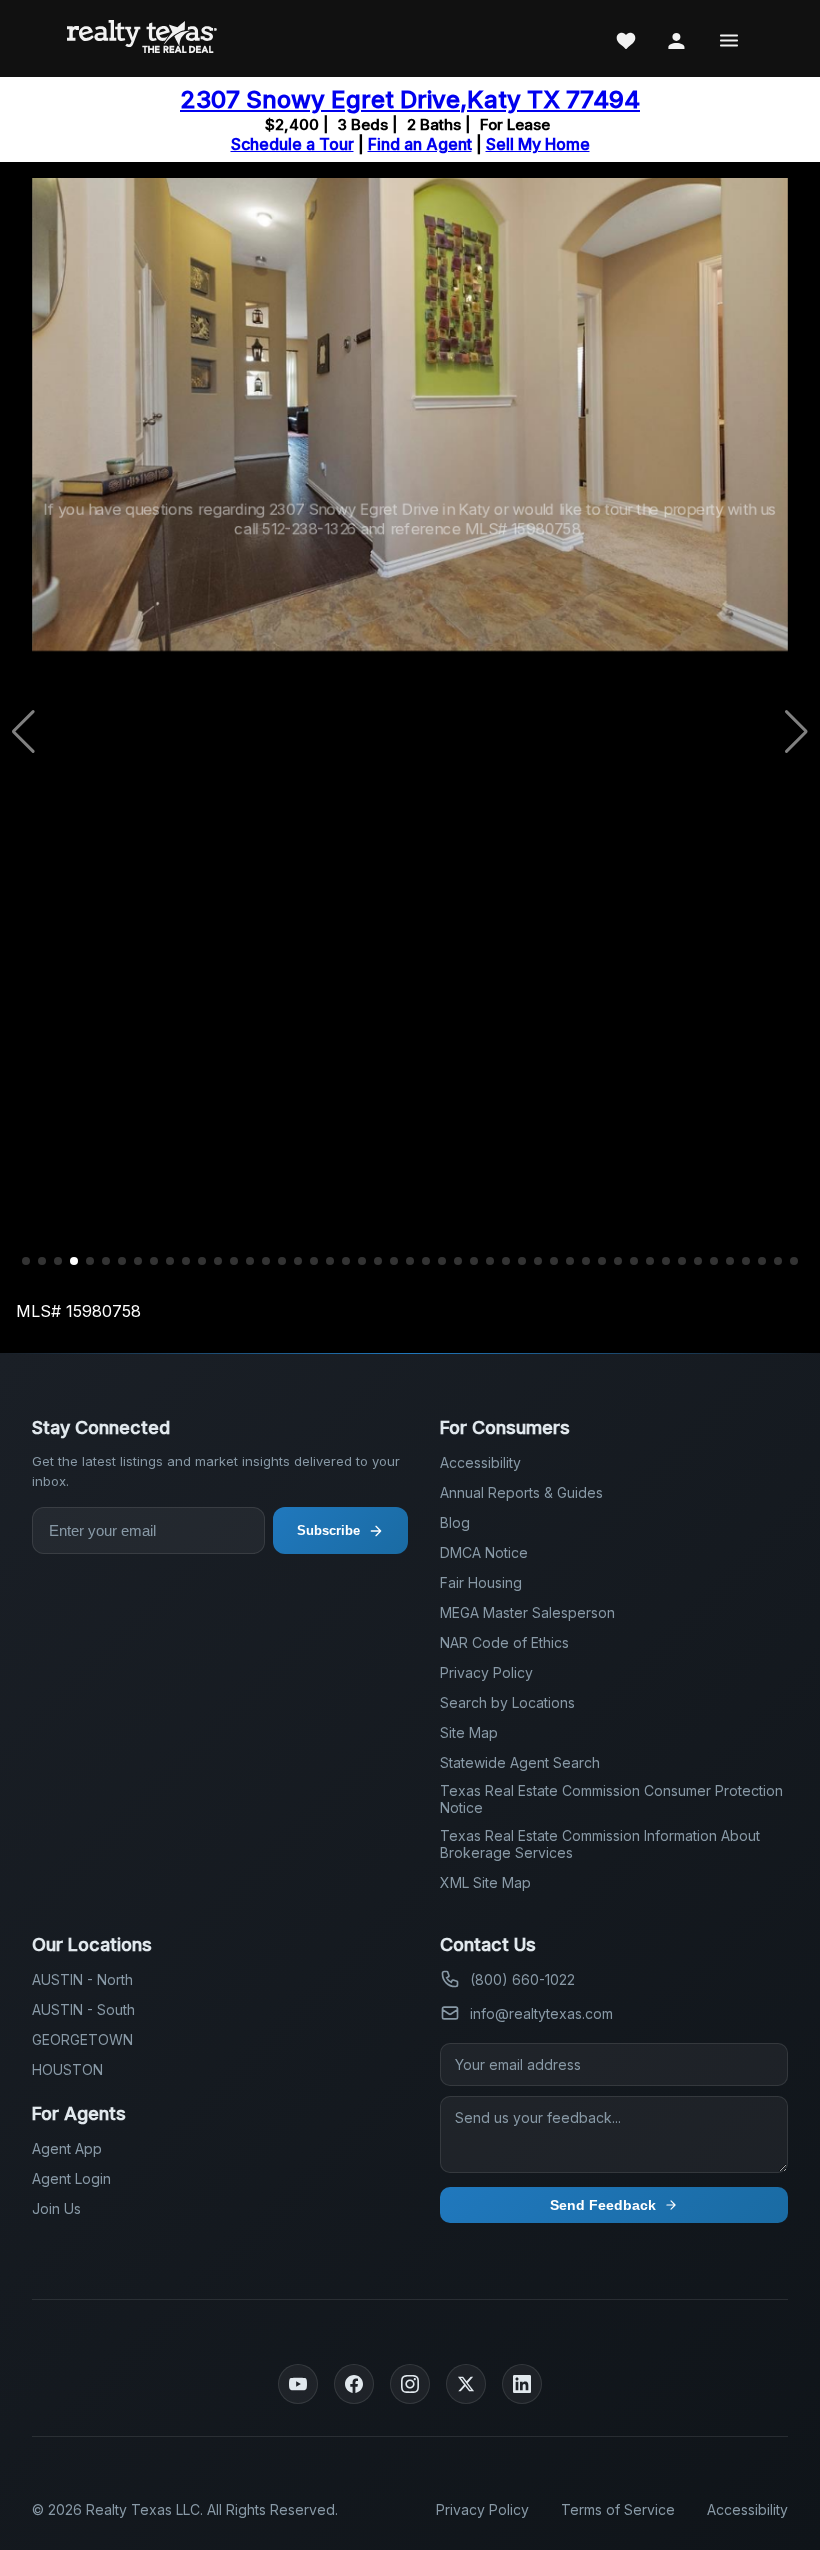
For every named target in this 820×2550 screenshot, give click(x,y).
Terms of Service (618, 2509)
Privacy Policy (486, 1672)
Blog (455, 1522)
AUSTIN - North (82, 1979)
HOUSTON (67, 2069)
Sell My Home (538, 144)
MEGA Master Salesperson (527, 1612)
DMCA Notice (484, 1552)
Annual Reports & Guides (521, 1492)
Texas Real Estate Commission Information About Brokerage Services (600, 1844)
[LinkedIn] (522, 2384)
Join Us (56, 2208)
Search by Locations (507, 1702)
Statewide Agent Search (520, 1762)
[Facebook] (354, 2384)
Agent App (67, 2148)
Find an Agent (420, 144)
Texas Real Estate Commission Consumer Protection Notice (611, 1799)
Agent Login (71, 2178)
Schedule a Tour (292, 144)
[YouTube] (298, 2384)
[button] (26, 1261)
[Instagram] (410, 2384)
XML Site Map (485, 1882)
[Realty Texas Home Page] (142, 38)
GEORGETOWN (82, 2039)
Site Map (469, 1732)
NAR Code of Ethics (504, 1642)
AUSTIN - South (83, 2009)
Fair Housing (481, 1582)
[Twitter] (466, 2384)
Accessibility (480, 1462)
